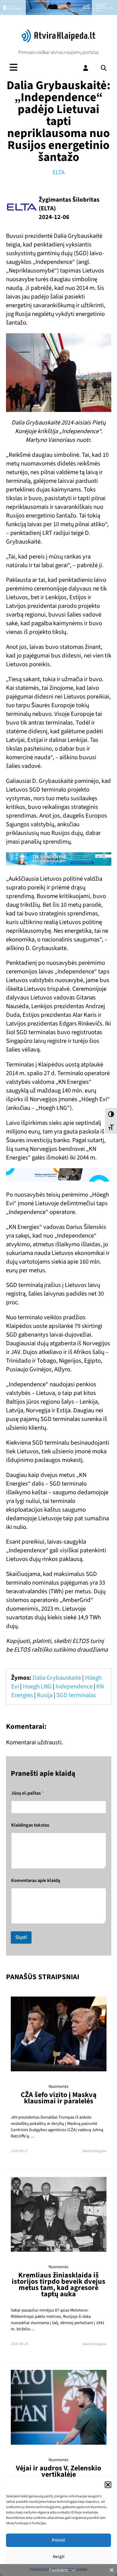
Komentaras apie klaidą (36, 1881)
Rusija (45, 1695)
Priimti (58, 2540)
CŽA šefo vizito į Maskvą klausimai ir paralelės (59, 2098)
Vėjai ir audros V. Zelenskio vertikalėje (58, 2471)
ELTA (58, 172)
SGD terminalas (76, 1695)
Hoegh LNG (37, 1686)
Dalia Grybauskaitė (57, 1678)
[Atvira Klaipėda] (58, 41)
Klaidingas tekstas (30, 1825)
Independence (74, 1686)
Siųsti (21, 1937)
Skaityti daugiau (94, 2151)
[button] (108, 2485)
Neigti (59, 2557)
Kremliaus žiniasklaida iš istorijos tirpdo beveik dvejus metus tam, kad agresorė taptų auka (58, 2285)
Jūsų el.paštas (27, 1793)
